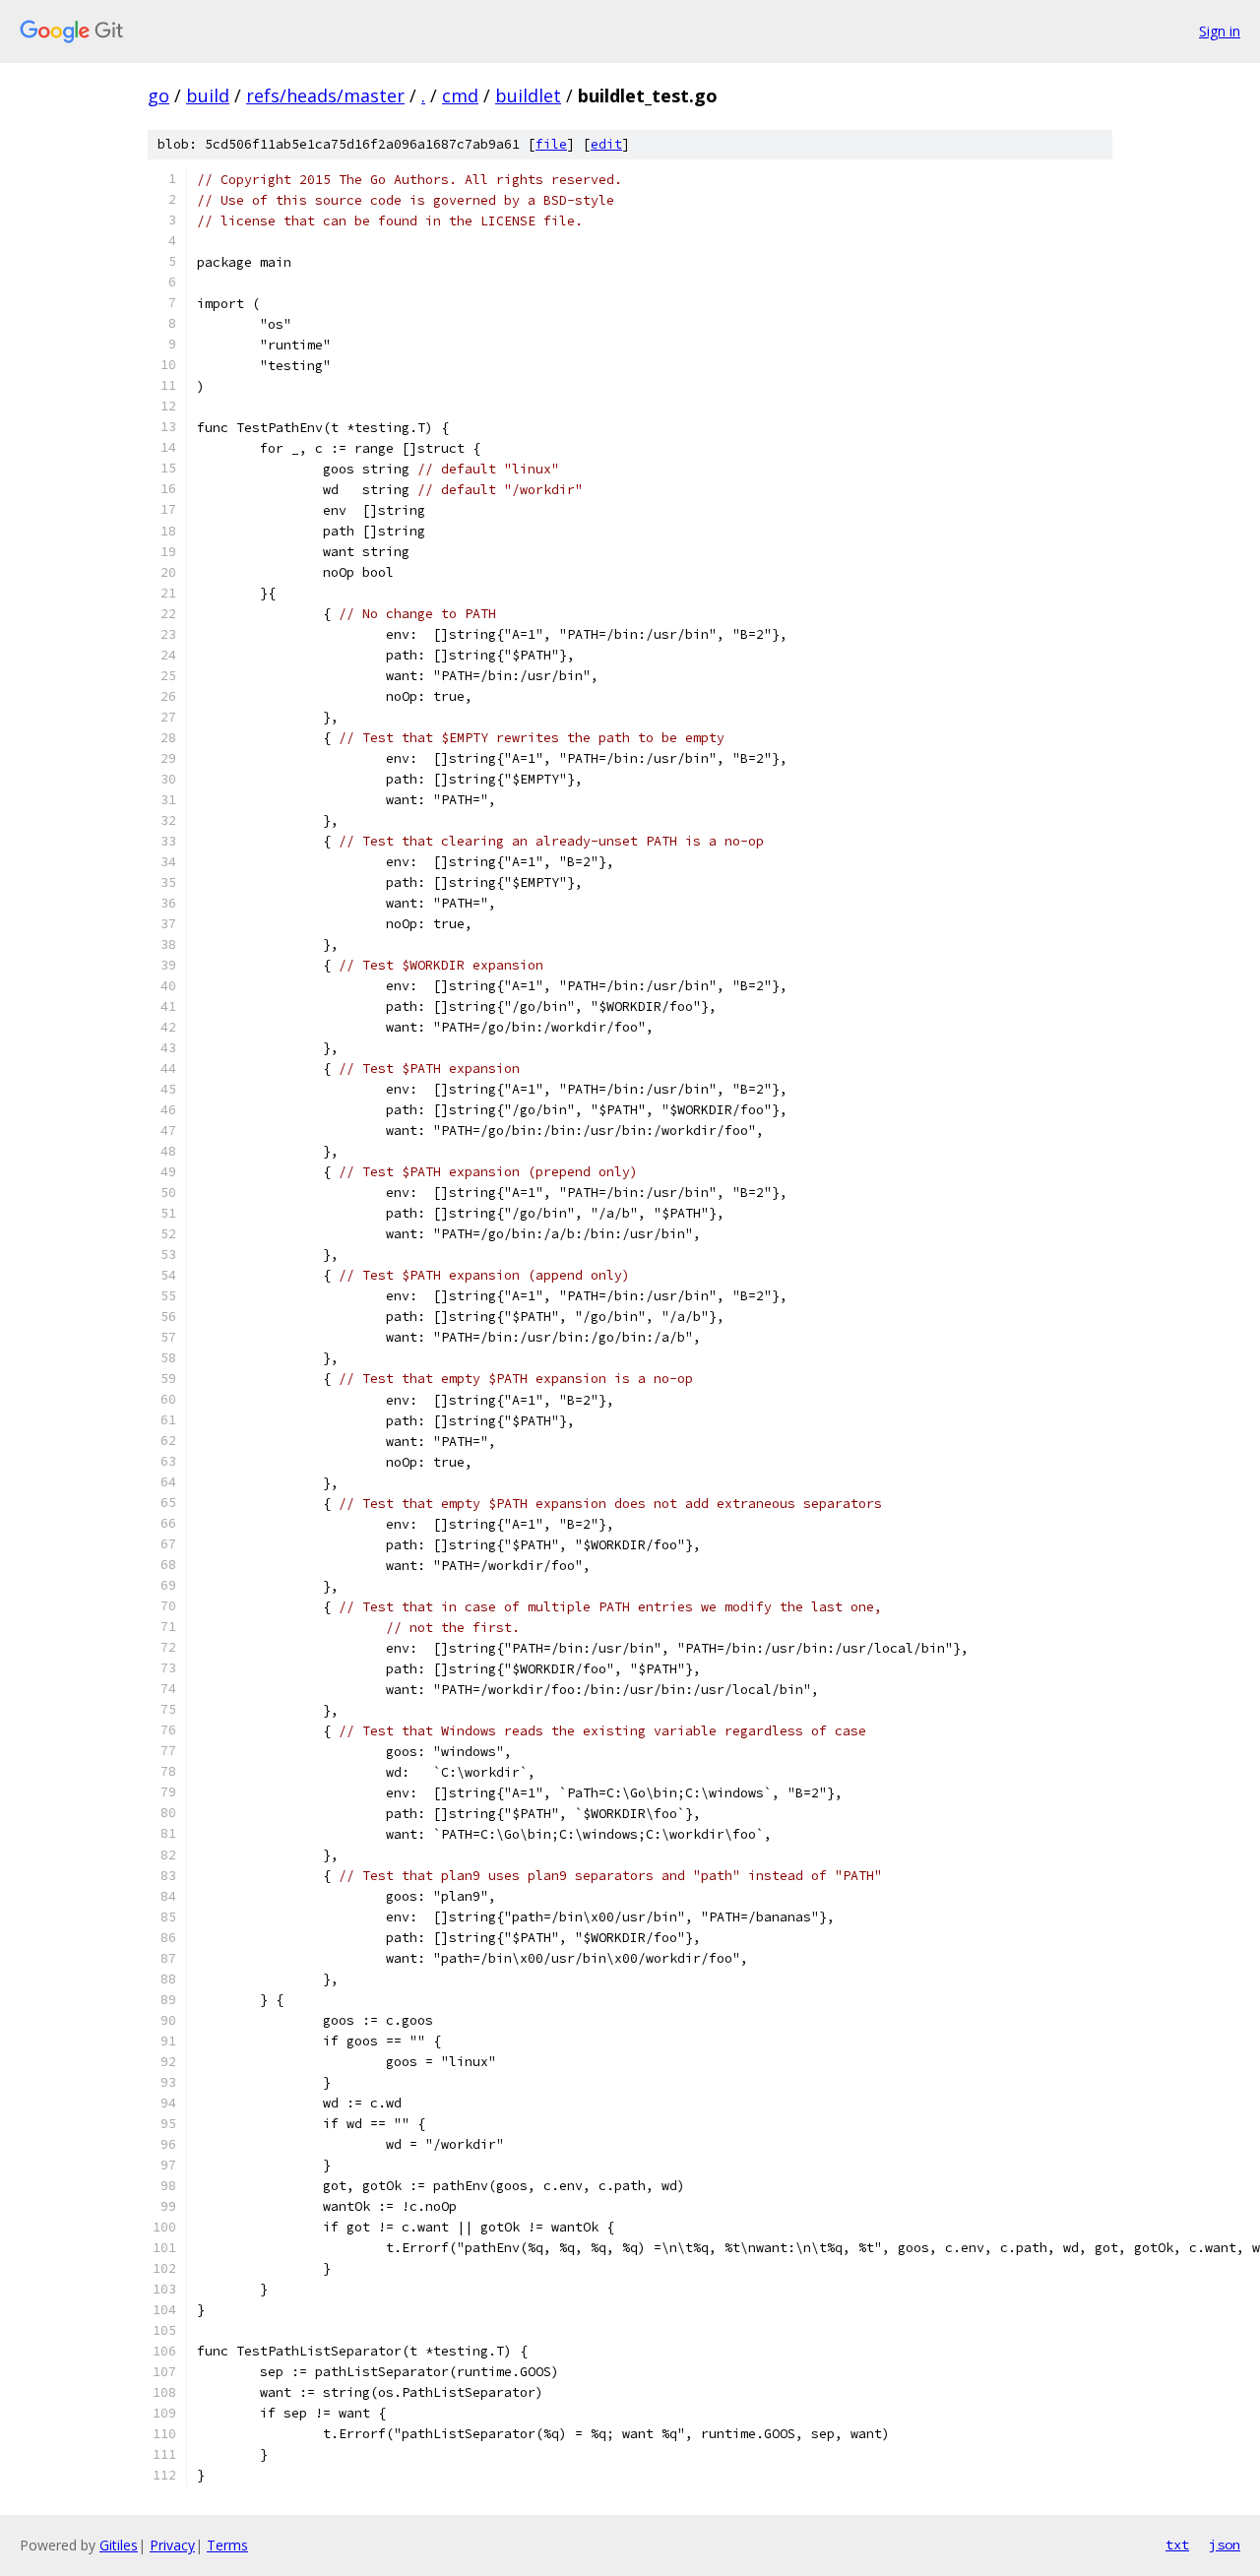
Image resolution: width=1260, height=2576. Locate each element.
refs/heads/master (325, 95)
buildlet (528, 95)
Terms (227, 2545)
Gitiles (119, 2545)
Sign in (1220, 31)
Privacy (172, 2545)
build (208, 95)
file (551, 144)
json (1225, 2545)
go (158, 95)
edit (606, 144)
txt (1177, 2545)
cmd (460, 95)
